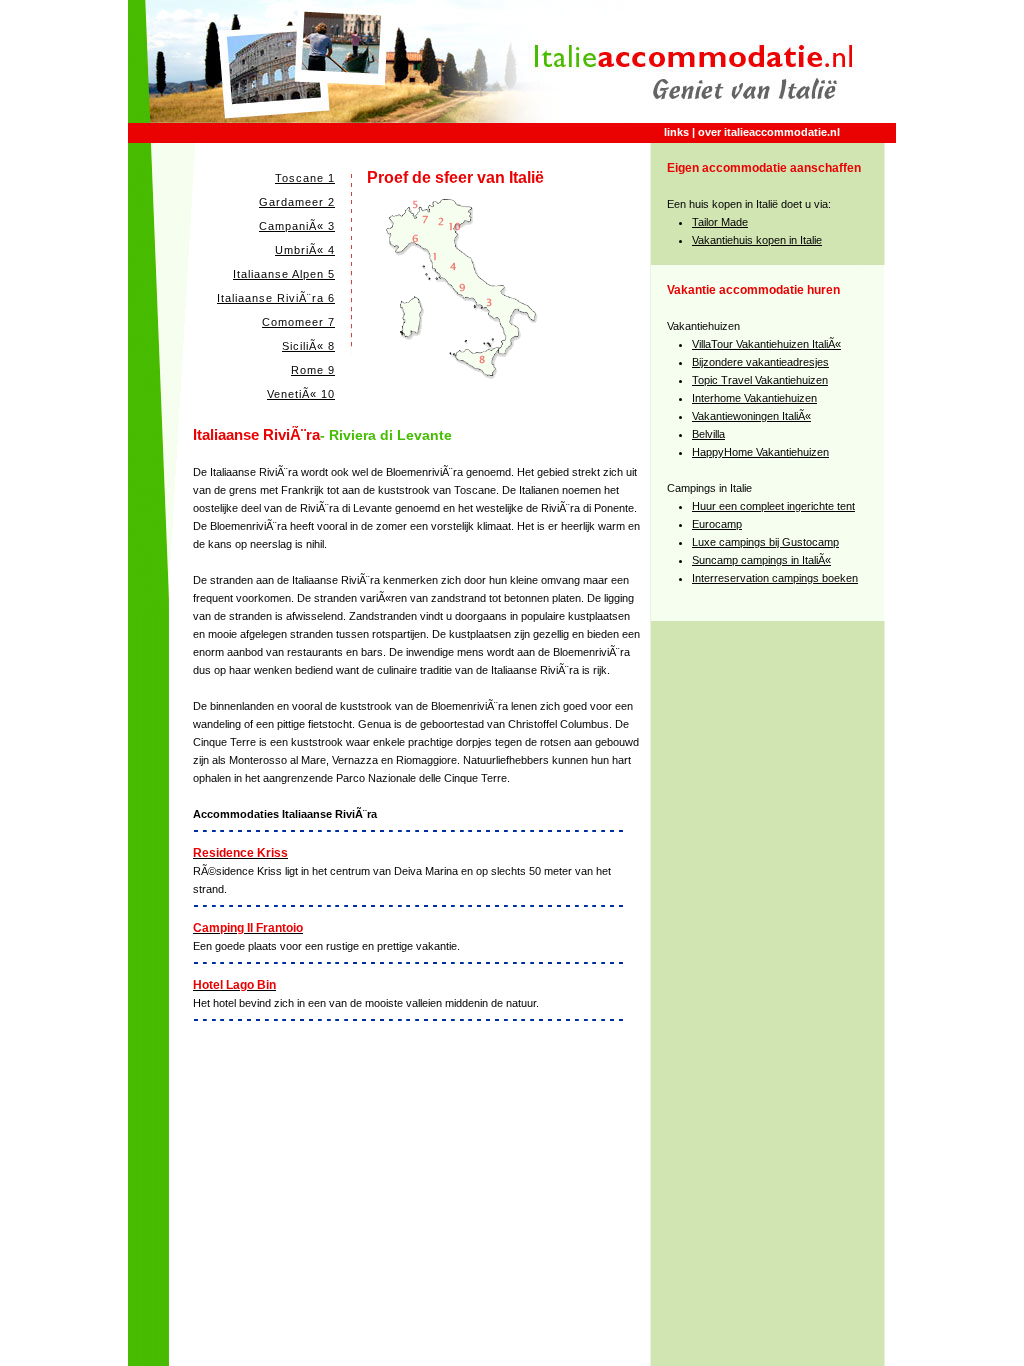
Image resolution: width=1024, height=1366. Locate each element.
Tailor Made (720, 222)
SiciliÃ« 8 (308, 346)
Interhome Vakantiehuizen (754, 398)
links (676, 132)
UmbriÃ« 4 (305, 250)
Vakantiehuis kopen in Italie (757, 240)
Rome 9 (313, 370)
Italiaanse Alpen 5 (284, 274)
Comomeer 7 (298, 322)
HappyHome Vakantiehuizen (760, 452)
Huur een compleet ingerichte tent (773, 506)
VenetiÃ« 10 (301, 394)
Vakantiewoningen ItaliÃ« (751, 416)
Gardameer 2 (297, 202)
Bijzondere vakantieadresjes (760, 362)
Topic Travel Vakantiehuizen (760, 380)
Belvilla (708, 434)
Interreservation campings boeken (775, 578)
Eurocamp (717, 524)
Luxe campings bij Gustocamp (765, 542)
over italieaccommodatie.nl (769, 132)
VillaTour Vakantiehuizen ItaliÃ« (766, 344)
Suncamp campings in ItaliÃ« (761, 560)
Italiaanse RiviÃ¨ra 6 (276, 298)
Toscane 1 (305, 178)
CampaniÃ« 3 (297, 226)
